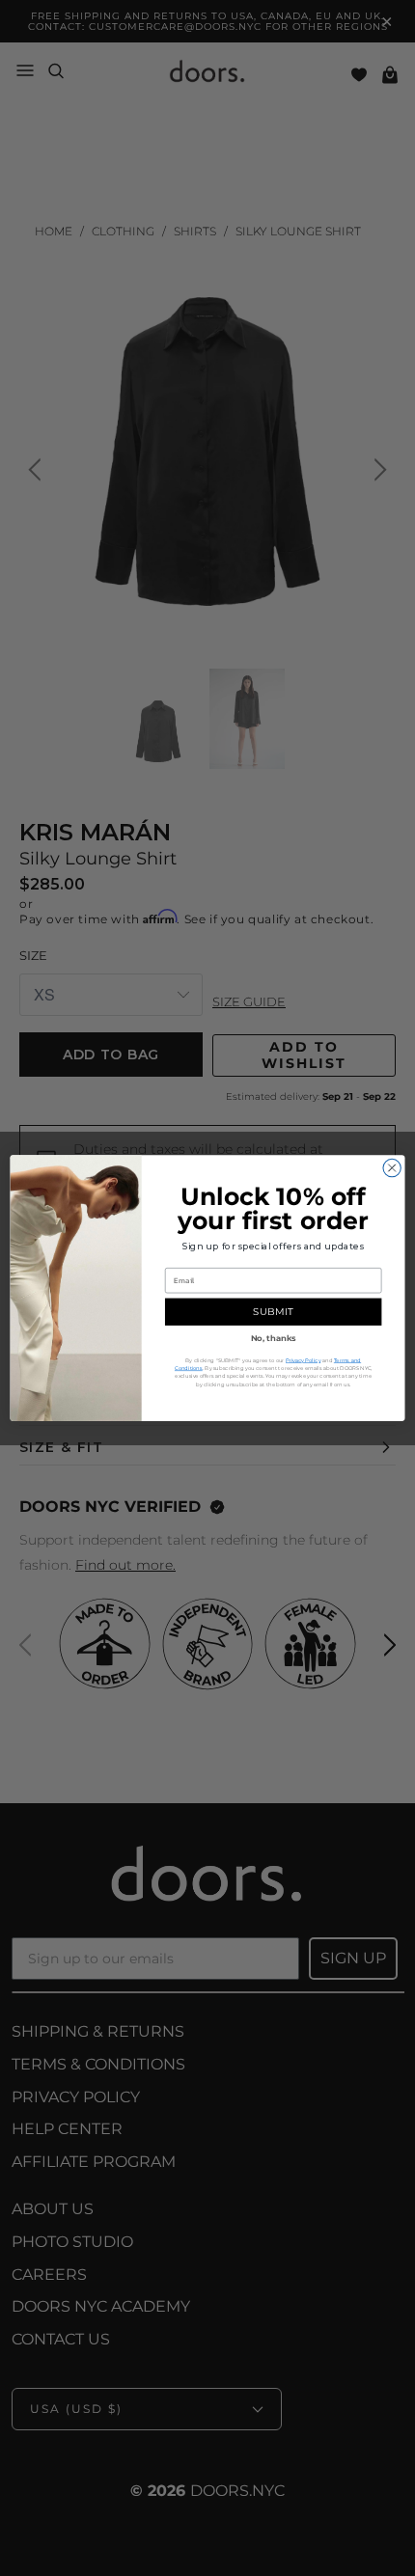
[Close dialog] (392, 1167)
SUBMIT (273, 1312)
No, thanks (274, 1338)
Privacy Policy (303, 1360)
